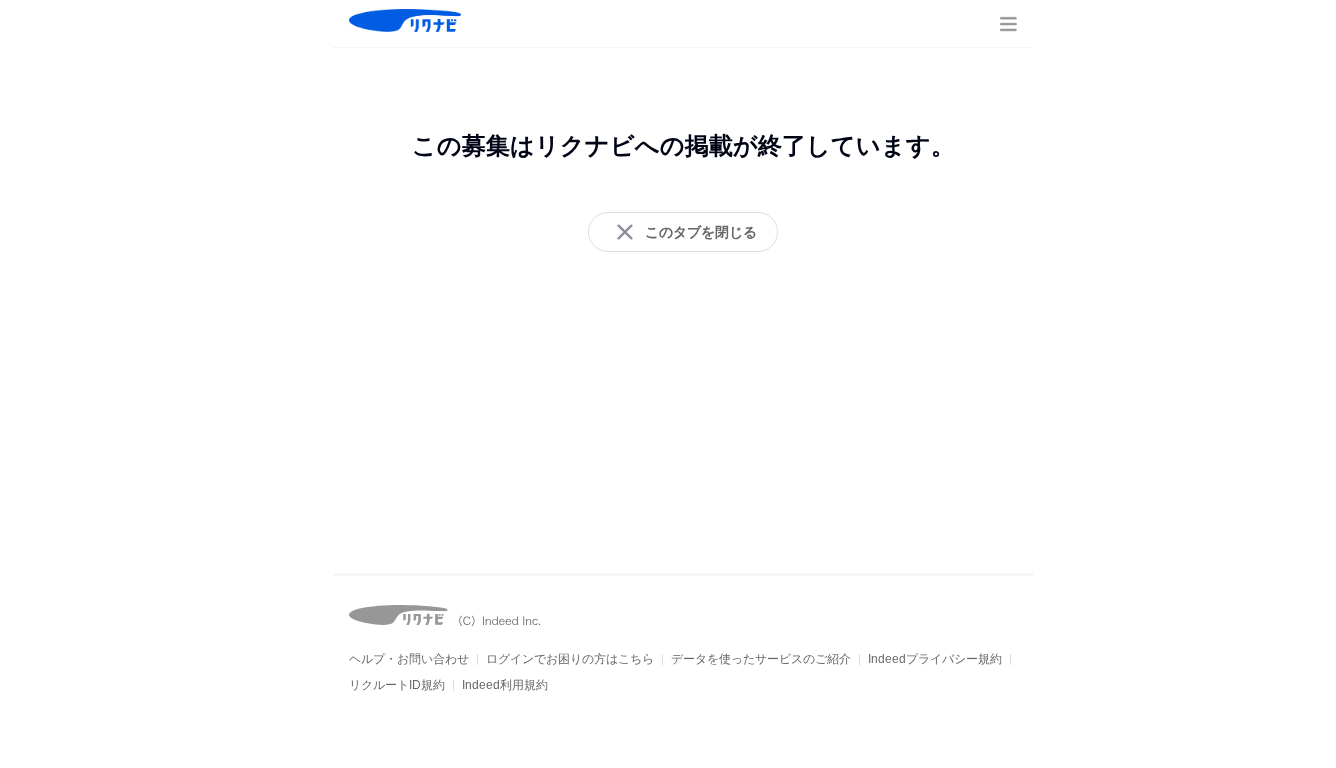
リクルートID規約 (397, 685)
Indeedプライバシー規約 (935, 659)
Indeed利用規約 (505, 685)
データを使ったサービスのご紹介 (761, 659)
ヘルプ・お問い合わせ (409, 659)
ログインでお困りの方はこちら (570, 659)
